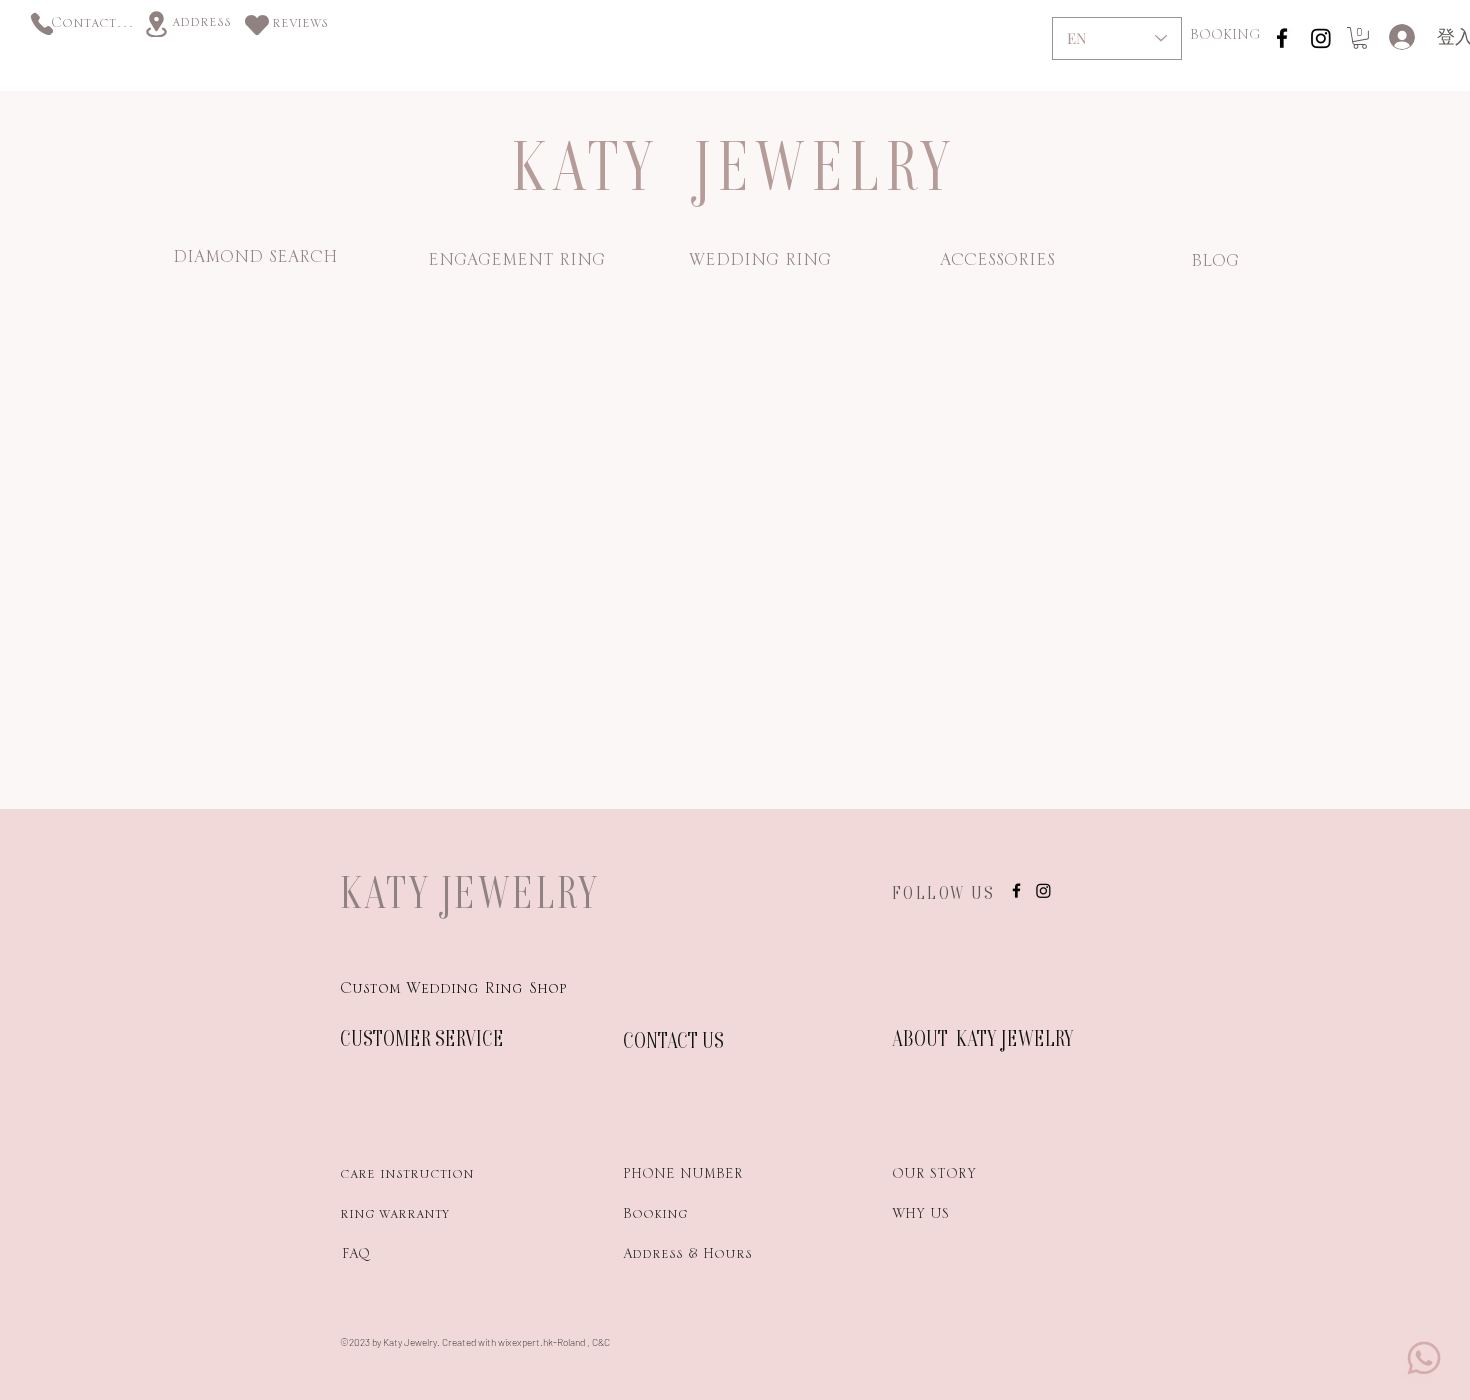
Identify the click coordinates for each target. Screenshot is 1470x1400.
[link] (1360, 38)
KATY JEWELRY (470, 892)
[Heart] (257, 24)
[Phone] (41, 23)
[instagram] (1282, 38)
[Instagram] (1321, 38)
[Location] (156, 24)
